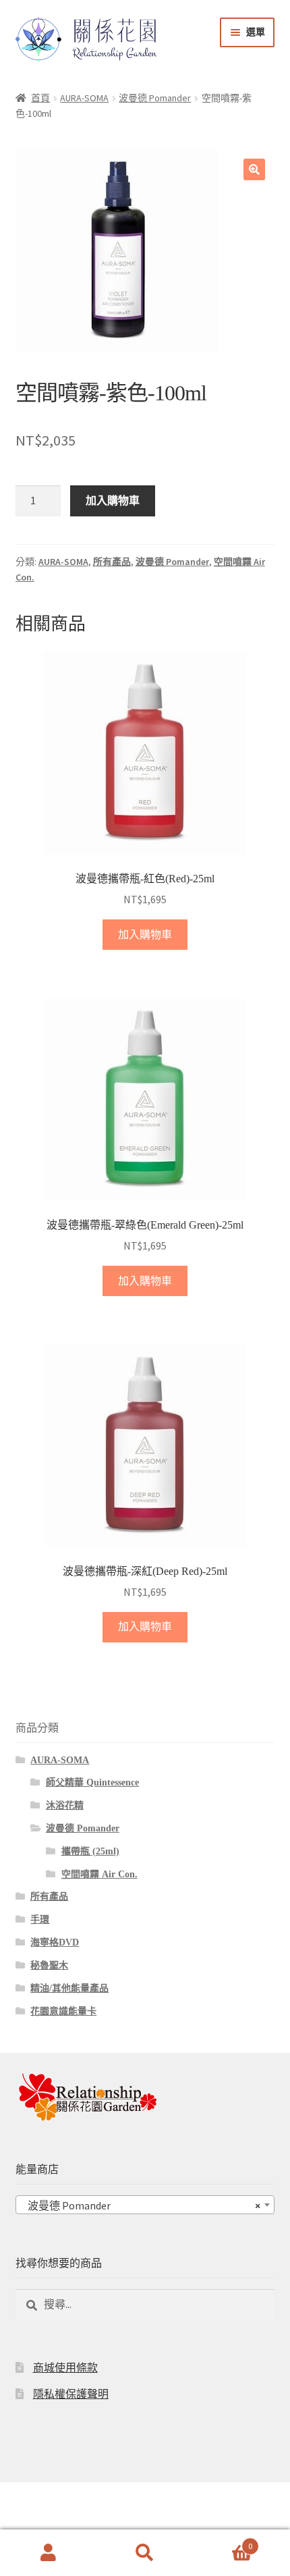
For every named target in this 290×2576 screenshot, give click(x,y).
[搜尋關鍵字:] (145, 2304)
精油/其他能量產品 (69, 1988)
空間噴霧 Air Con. (99, 1874)
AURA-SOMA (84, 98)
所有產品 (112, 562)
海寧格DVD (55, 1942)
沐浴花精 (65, 1805)
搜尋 (145, 2553)
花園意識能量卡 (63, 2011)
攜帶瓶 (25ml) (90, 1851)
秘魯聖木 (49, 1965)
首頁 (40, 98)
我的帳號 (48, 2553)
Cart (223, 2541)
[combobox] (145, 2205)
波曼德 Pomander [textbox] (141, 2205)
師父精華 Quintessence (92, 1782)
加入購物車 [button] (145, 935)
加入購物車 (113, 500)
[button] (254, 169)
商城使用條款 (65, 2368)
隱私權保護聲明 (71, 2394)
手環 (40, 1920)
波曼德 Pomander (155, 98)
